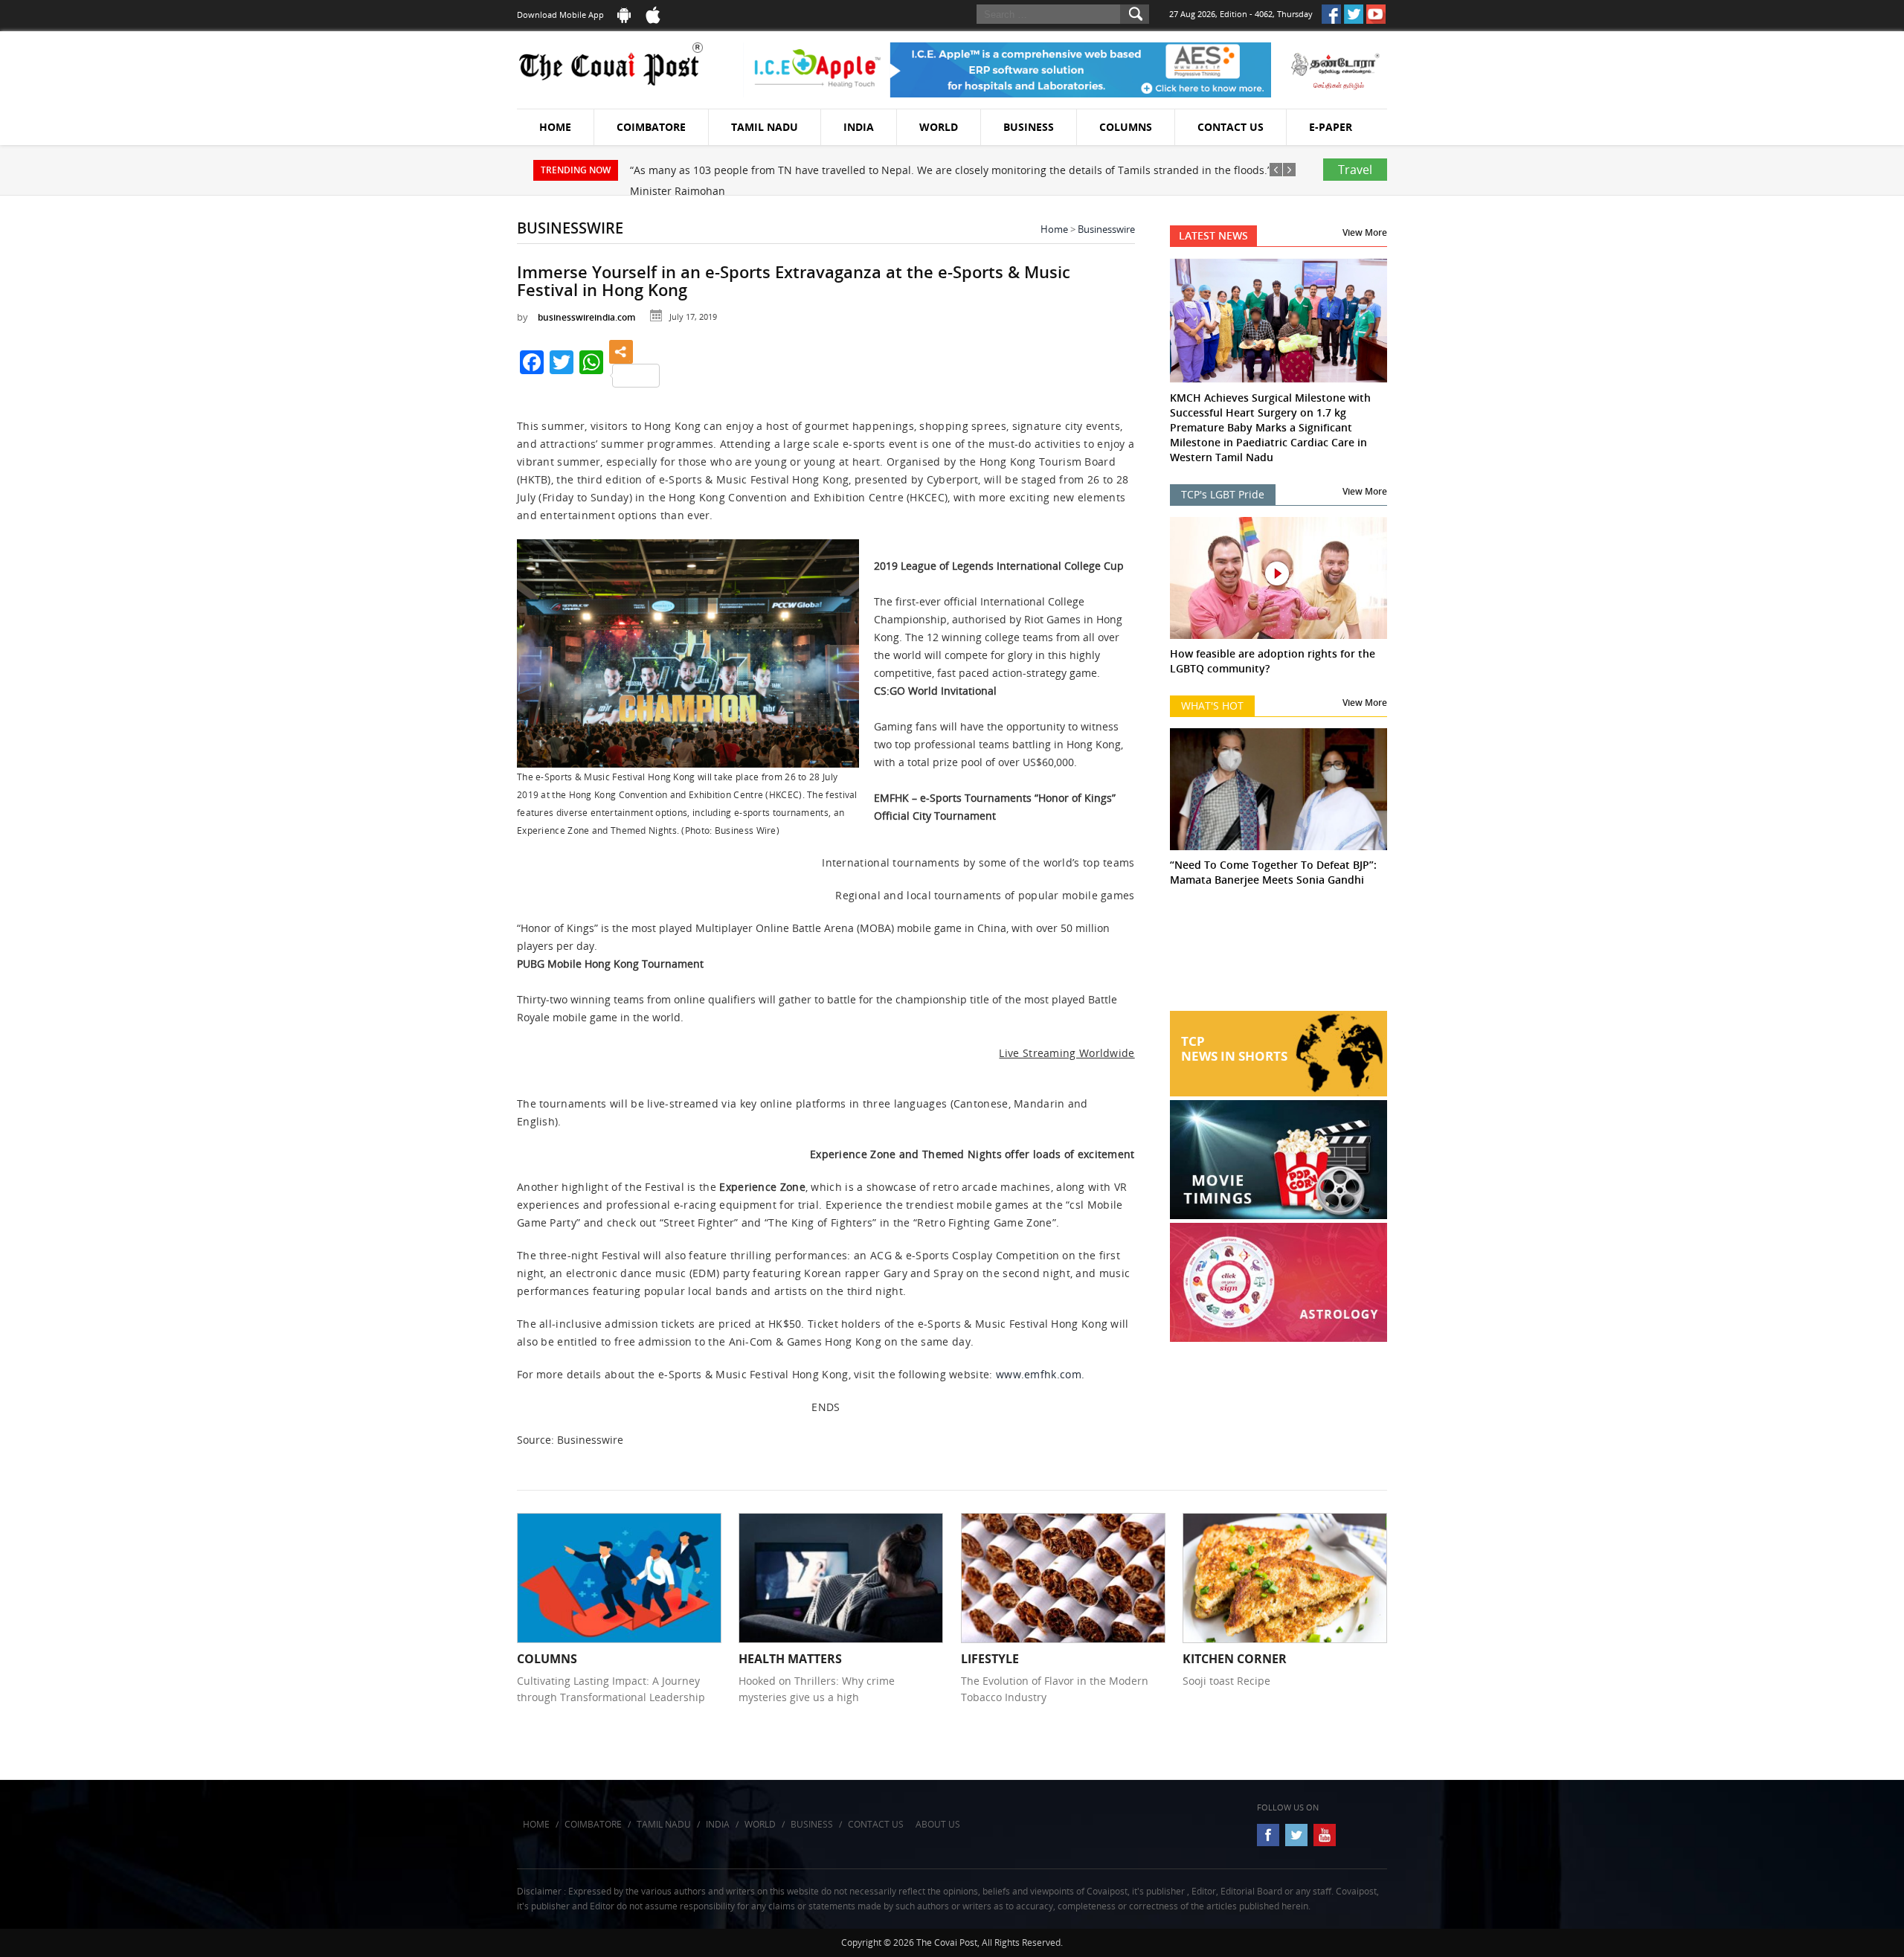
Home (555, 127)
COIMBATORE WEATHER (1279, 955)
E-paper (1331, 127)
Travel (1355, 170)
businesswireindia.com (586, 317)
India (859, 127)
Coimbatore (651, 127)
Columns (1126, 127)
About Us (938, 1824)
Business (1029, 127)
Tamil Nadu (765, 127)
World (939, 127)
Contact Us (1231, 127)
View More (1365, 232)
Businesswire (1106, 229)
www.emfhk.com (1039, 1374)
